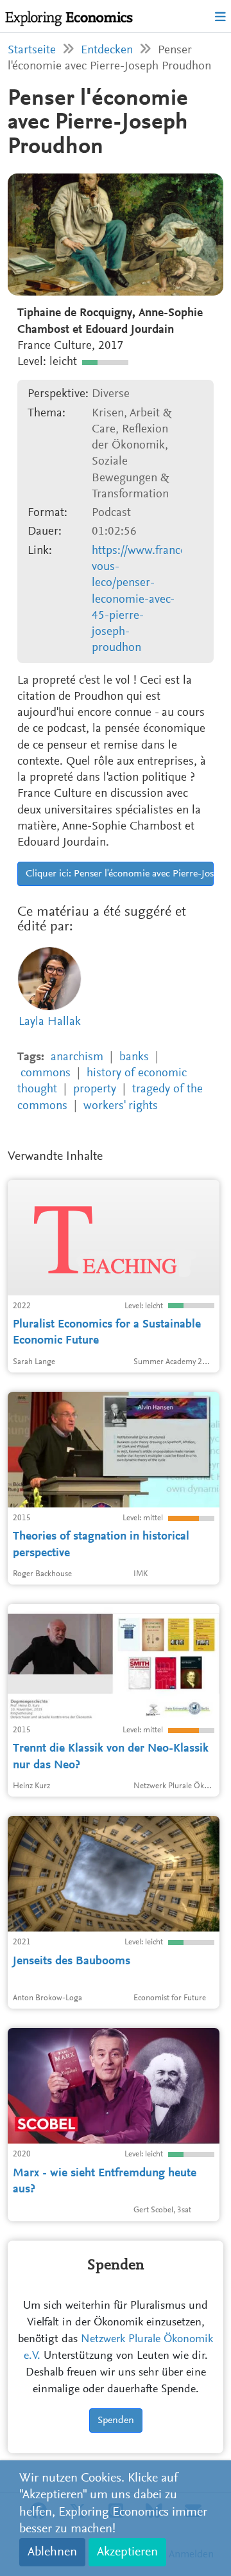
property (95, 1089)
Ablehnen (52, 2552)
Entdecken (107, 50)
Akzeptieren (127, 2552)
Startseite (32, 50)
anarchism (77, 1057)
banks (134, 1057)
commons (46, 1073)
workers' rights (121, 1106)
